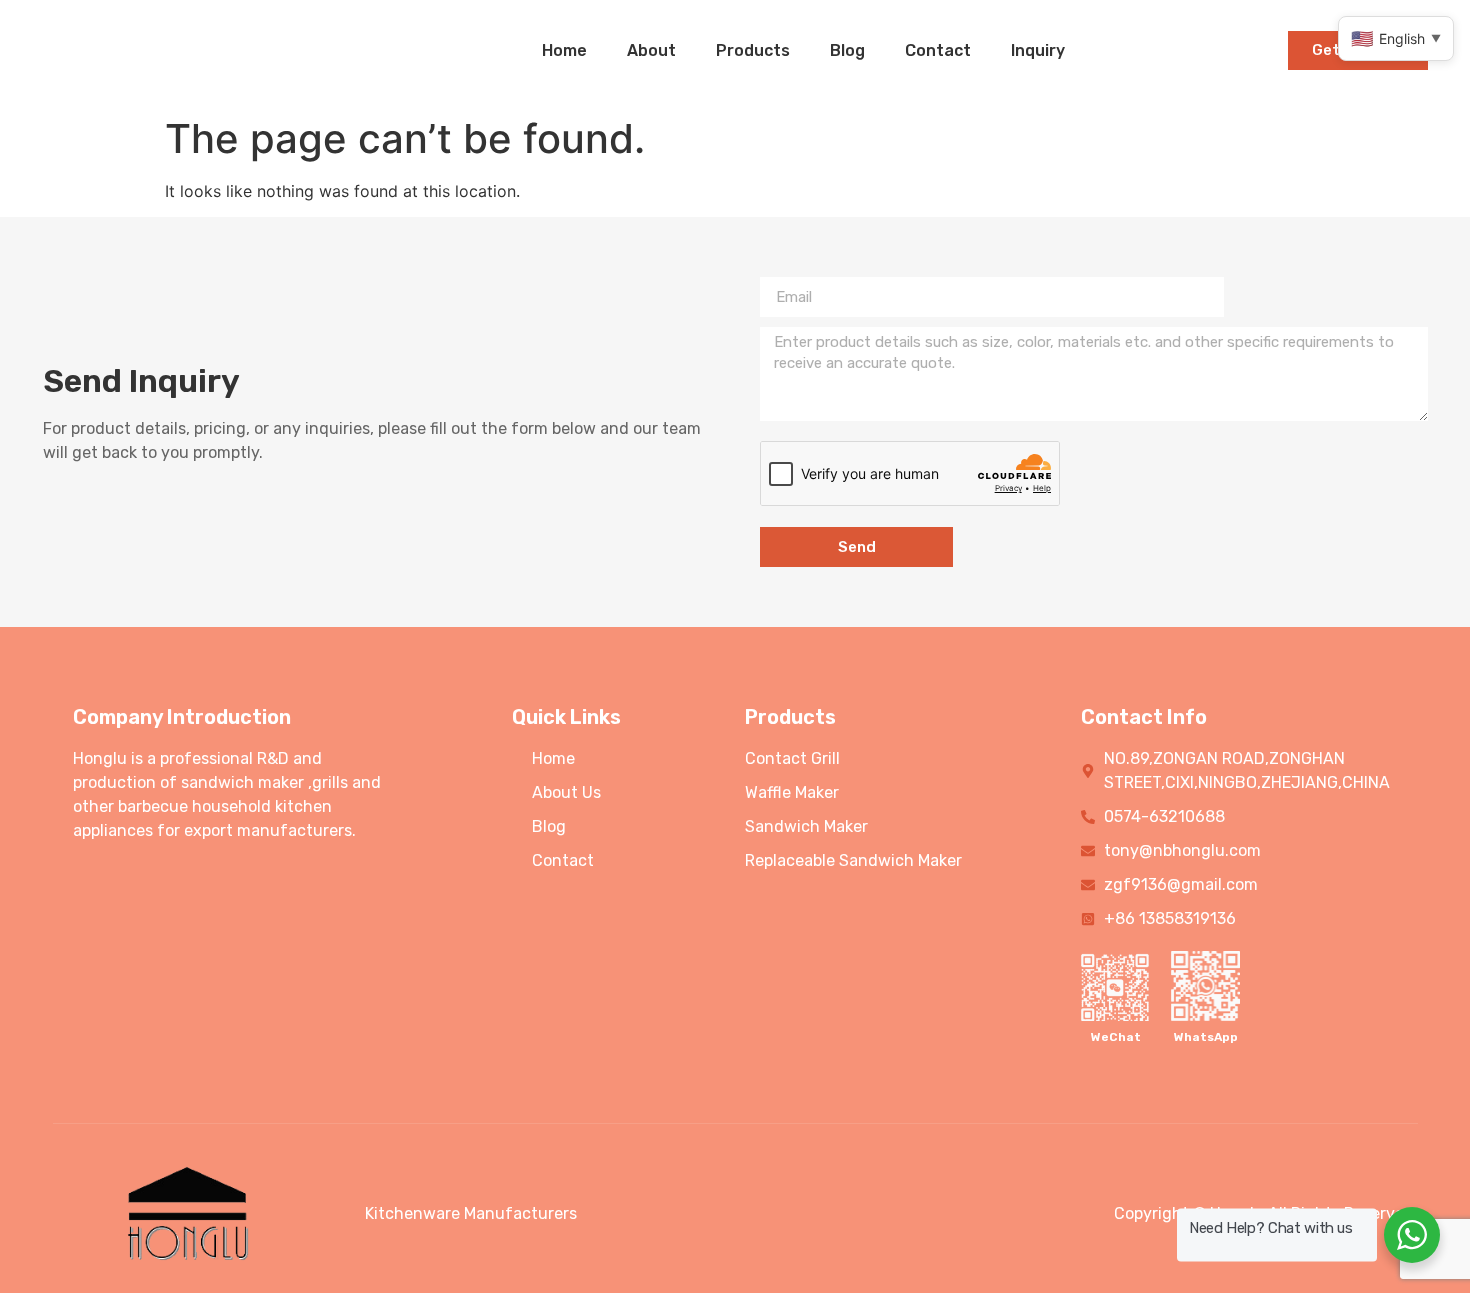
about (651, 50)
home (564, 50)
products (753, 50)
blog (847, 50)
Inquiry (1038, 50)
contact (938, 50)
